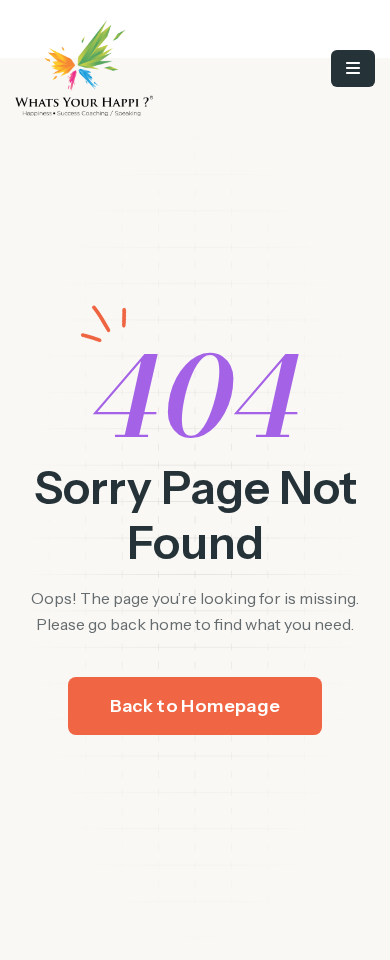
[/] (123, 68)
